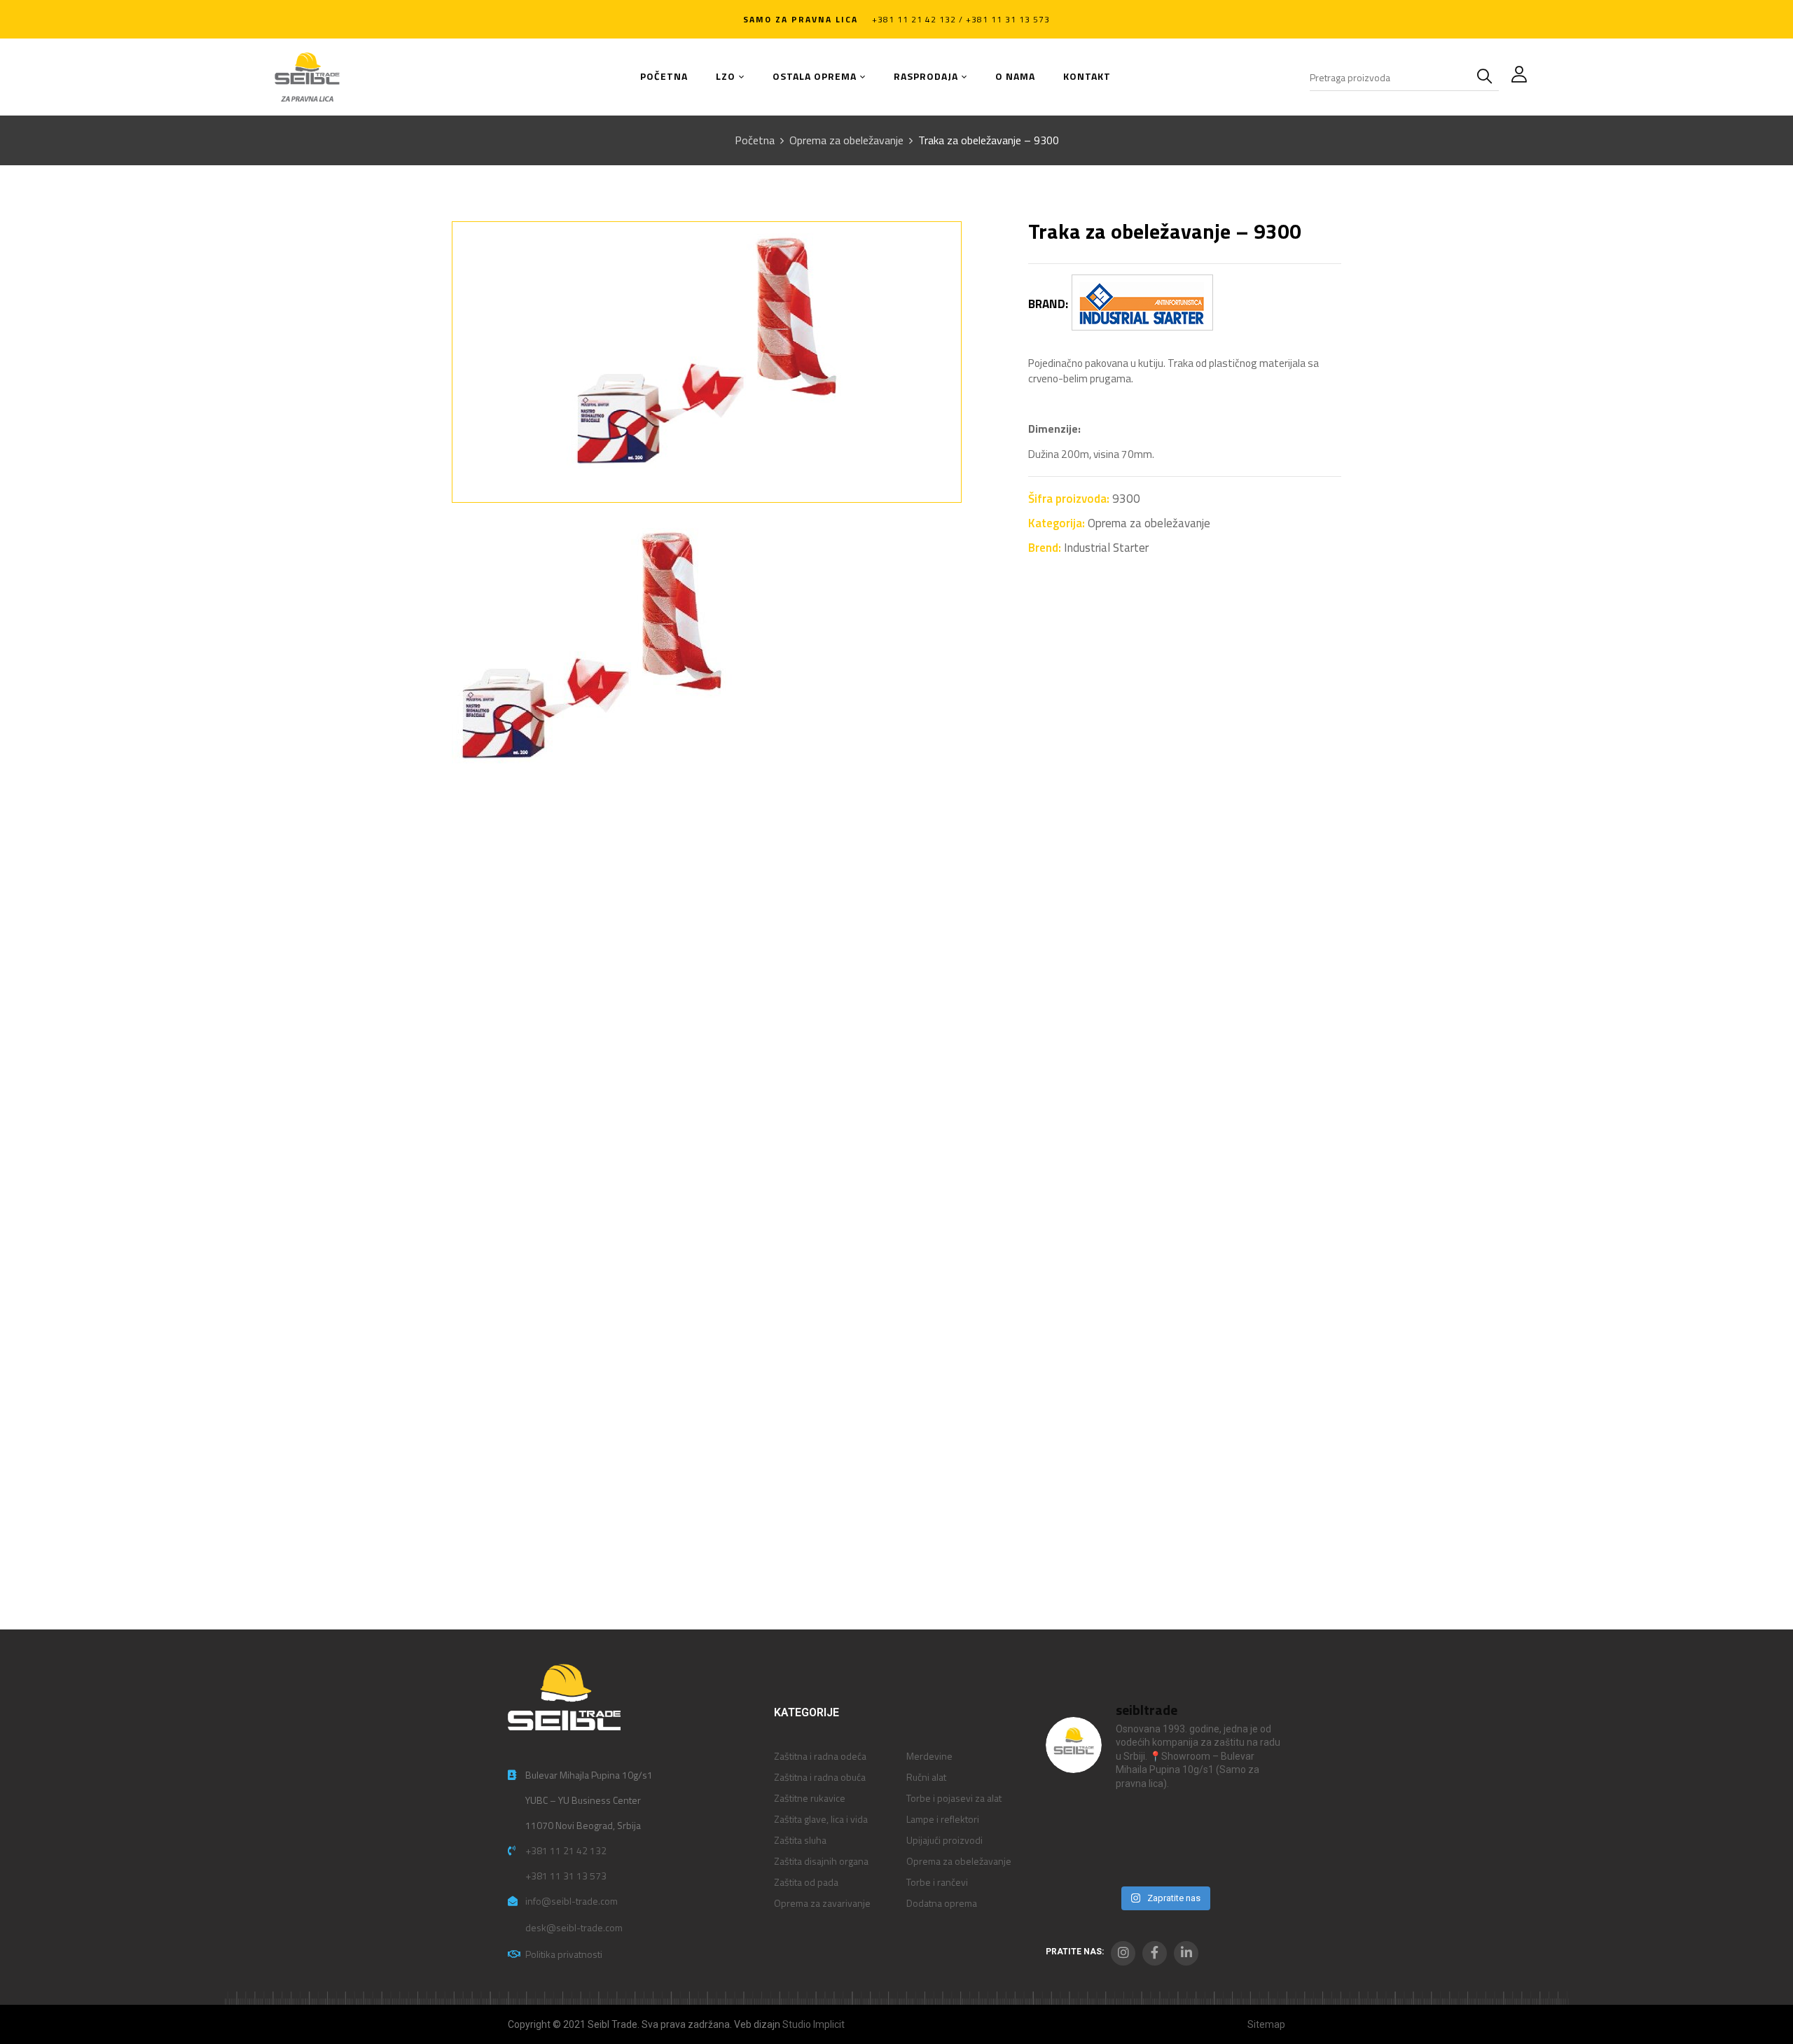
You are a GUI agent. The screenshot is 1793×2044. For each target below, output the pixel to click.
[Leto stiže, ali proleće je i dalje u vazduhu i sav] (1134, 1822)
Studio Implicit (814, 2024)
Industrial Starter (1106, 548)
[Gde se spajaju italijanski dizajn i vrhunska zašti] (1134, 1859)
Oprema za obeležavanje (846, 140)
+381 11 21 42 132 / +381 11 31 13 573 (961, 19)
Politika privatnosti (564, 1954)
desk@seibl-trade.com (574, 1927)
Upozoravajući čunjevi (459, 1203)
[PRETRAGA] (1488, 77)
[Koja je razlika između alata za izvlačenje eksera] (1073, 1822)
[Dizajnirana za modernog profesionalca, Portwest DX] (1073, 1859)
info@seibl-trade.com (572, 1901)
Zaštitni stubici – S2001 (842, 1203)
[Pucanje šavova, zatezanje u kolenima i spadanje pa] (1195, 1822)
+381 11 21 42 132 (566, 1850)
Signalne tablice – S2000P (95, 1542)
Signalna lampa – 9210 (85, 1203)
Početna (755, 140)
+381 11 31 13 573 (566, 1876)
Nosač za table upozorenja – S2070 (1250, 1203)
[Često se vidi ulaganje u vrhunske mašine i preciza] (1255, 1822)
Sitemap (1266, 2024)
